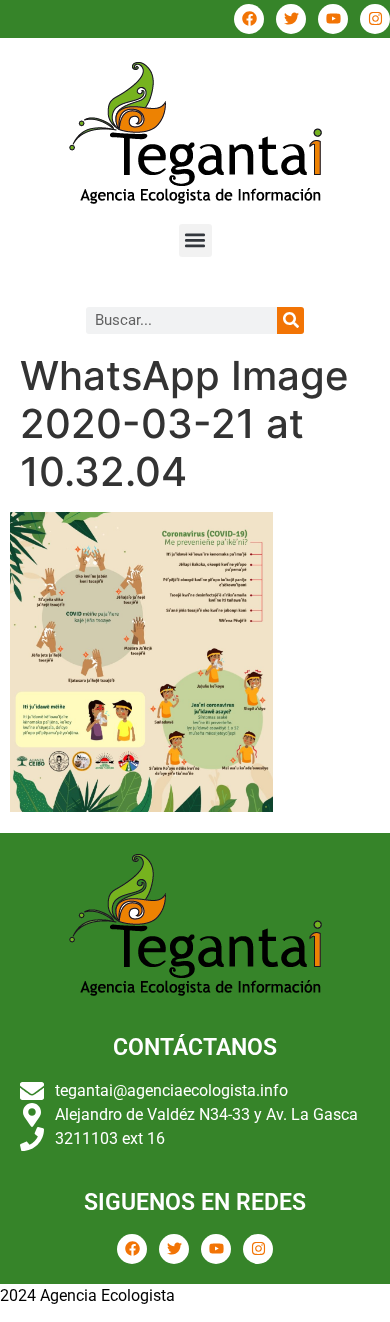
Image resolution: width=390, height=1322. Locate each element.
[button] (195, 240)
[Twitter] (291, 19)
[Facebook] (249, 19)
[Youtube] (333, 19)
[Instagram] (375, 19)
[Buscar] (290, 320)
